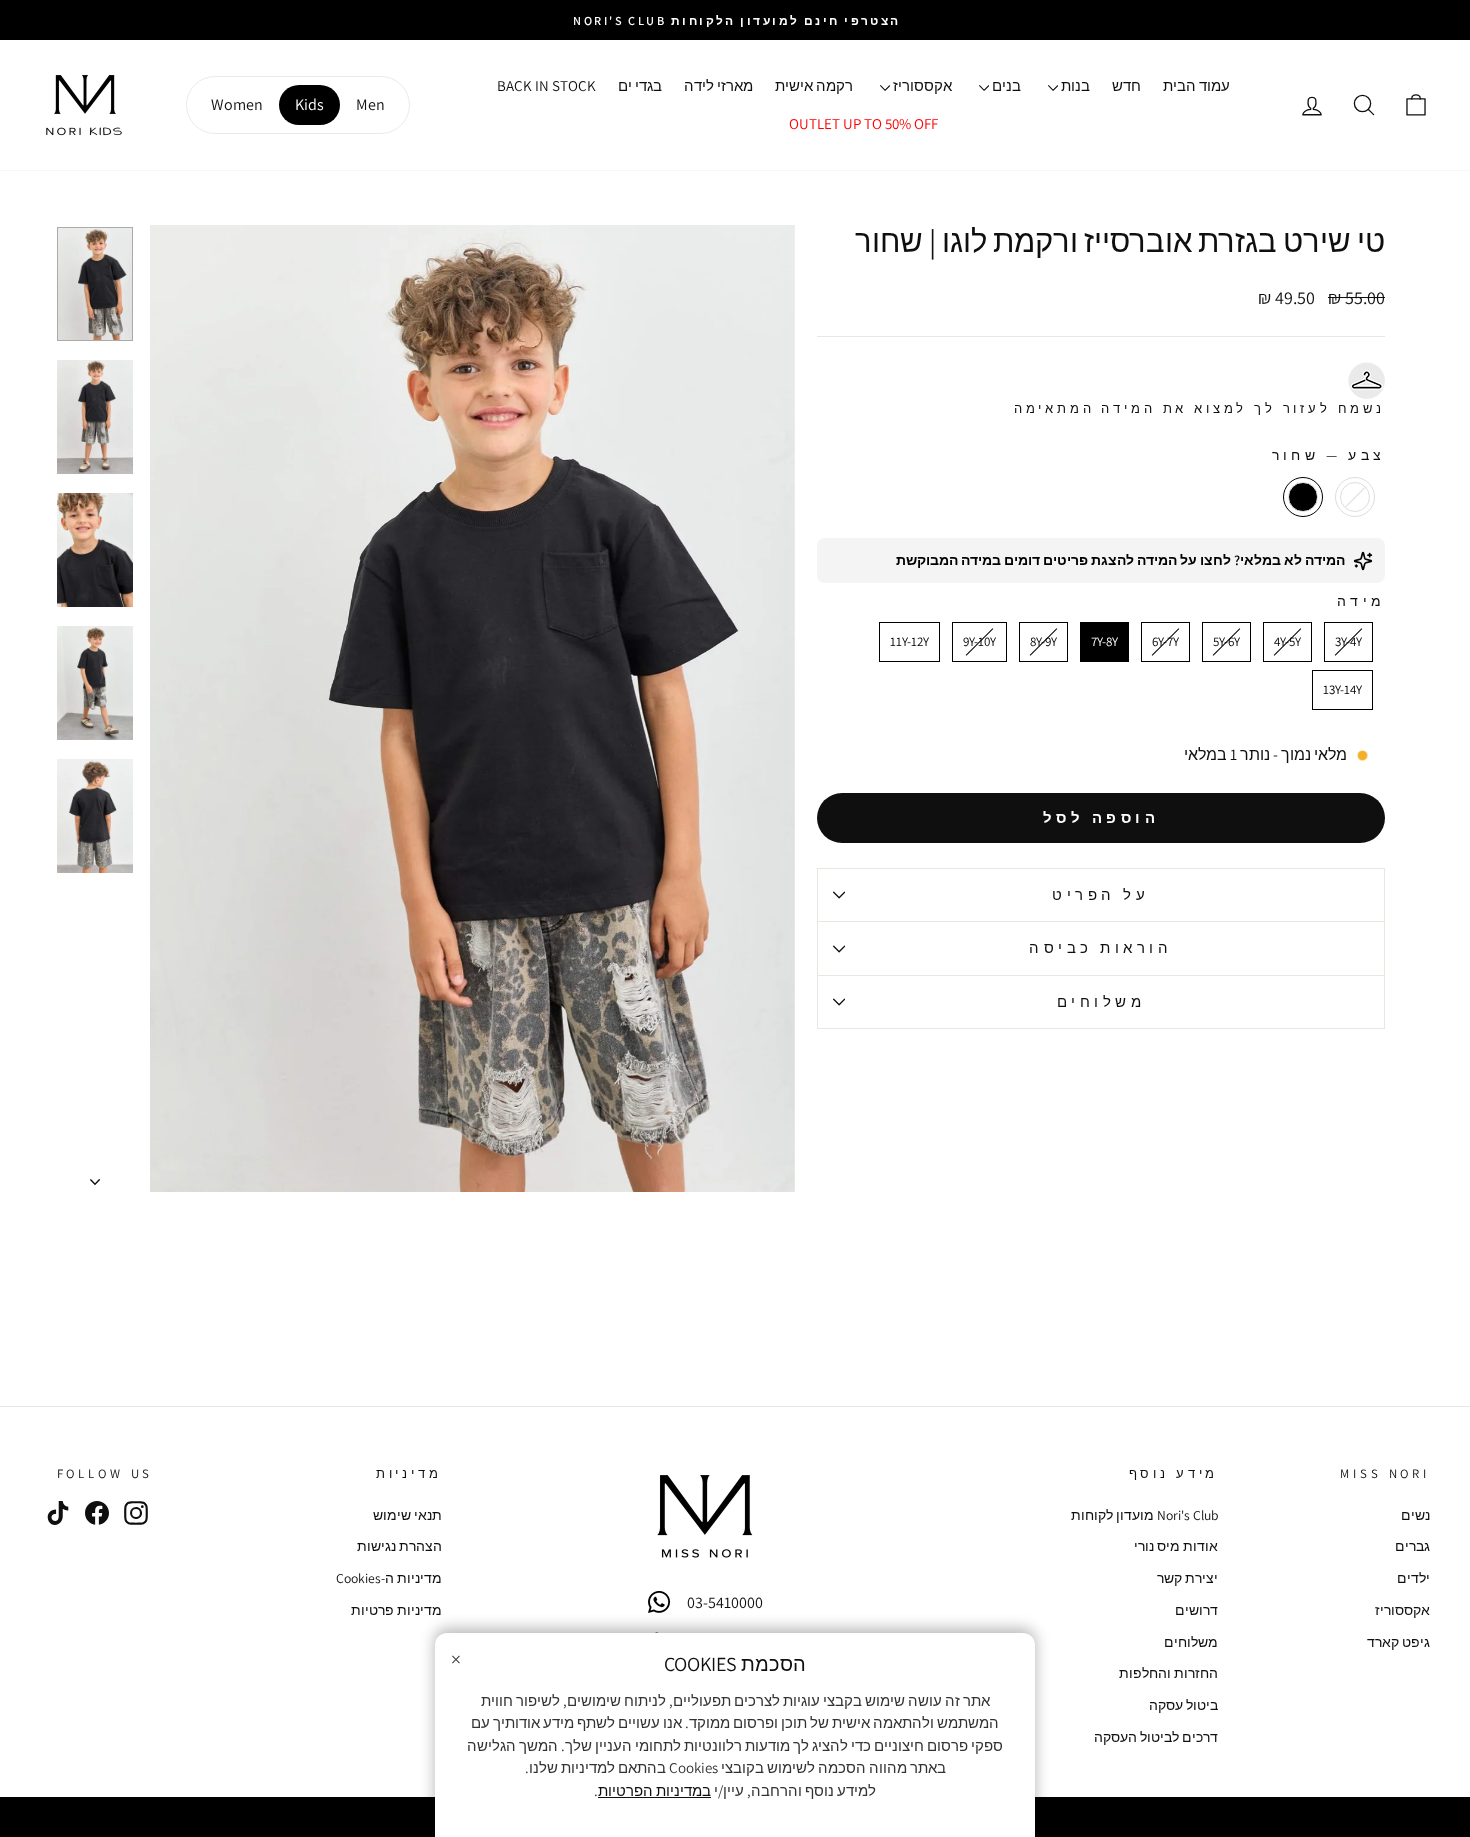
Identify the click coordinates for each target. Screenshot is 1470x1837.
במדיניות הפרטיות (654, 1790)
